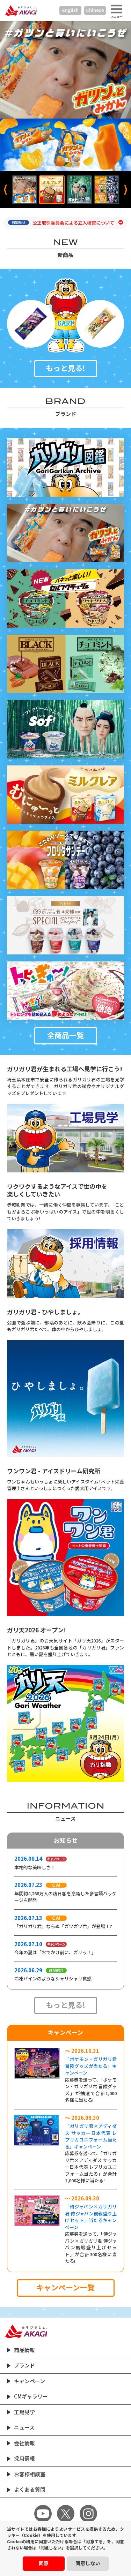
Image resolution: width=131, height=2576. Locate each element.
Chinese (95, 10)
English (70, 10)
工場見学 (24, 2412)
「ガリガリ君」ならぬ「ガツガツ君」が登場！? (63, 1927)
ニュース (24, 2428)
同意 (44, 2563)
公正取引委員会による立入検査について (74, 223)
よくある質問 (30, 2490)
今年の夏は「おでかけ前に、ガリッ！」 (55, 1953)
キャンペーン (30, 2381)
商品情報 (24, 2350)
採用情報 (24, 2459)
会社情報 (24, 2443)
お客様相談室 (30, 2474)
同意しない (88, 2563)
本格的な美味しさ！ (35, 1868)
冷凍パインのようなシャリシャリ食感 (53, 1979)
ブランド (24, 2366)
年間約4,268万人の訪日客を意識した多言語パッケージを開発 (65, 1897)
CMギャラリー (31, 2397)
